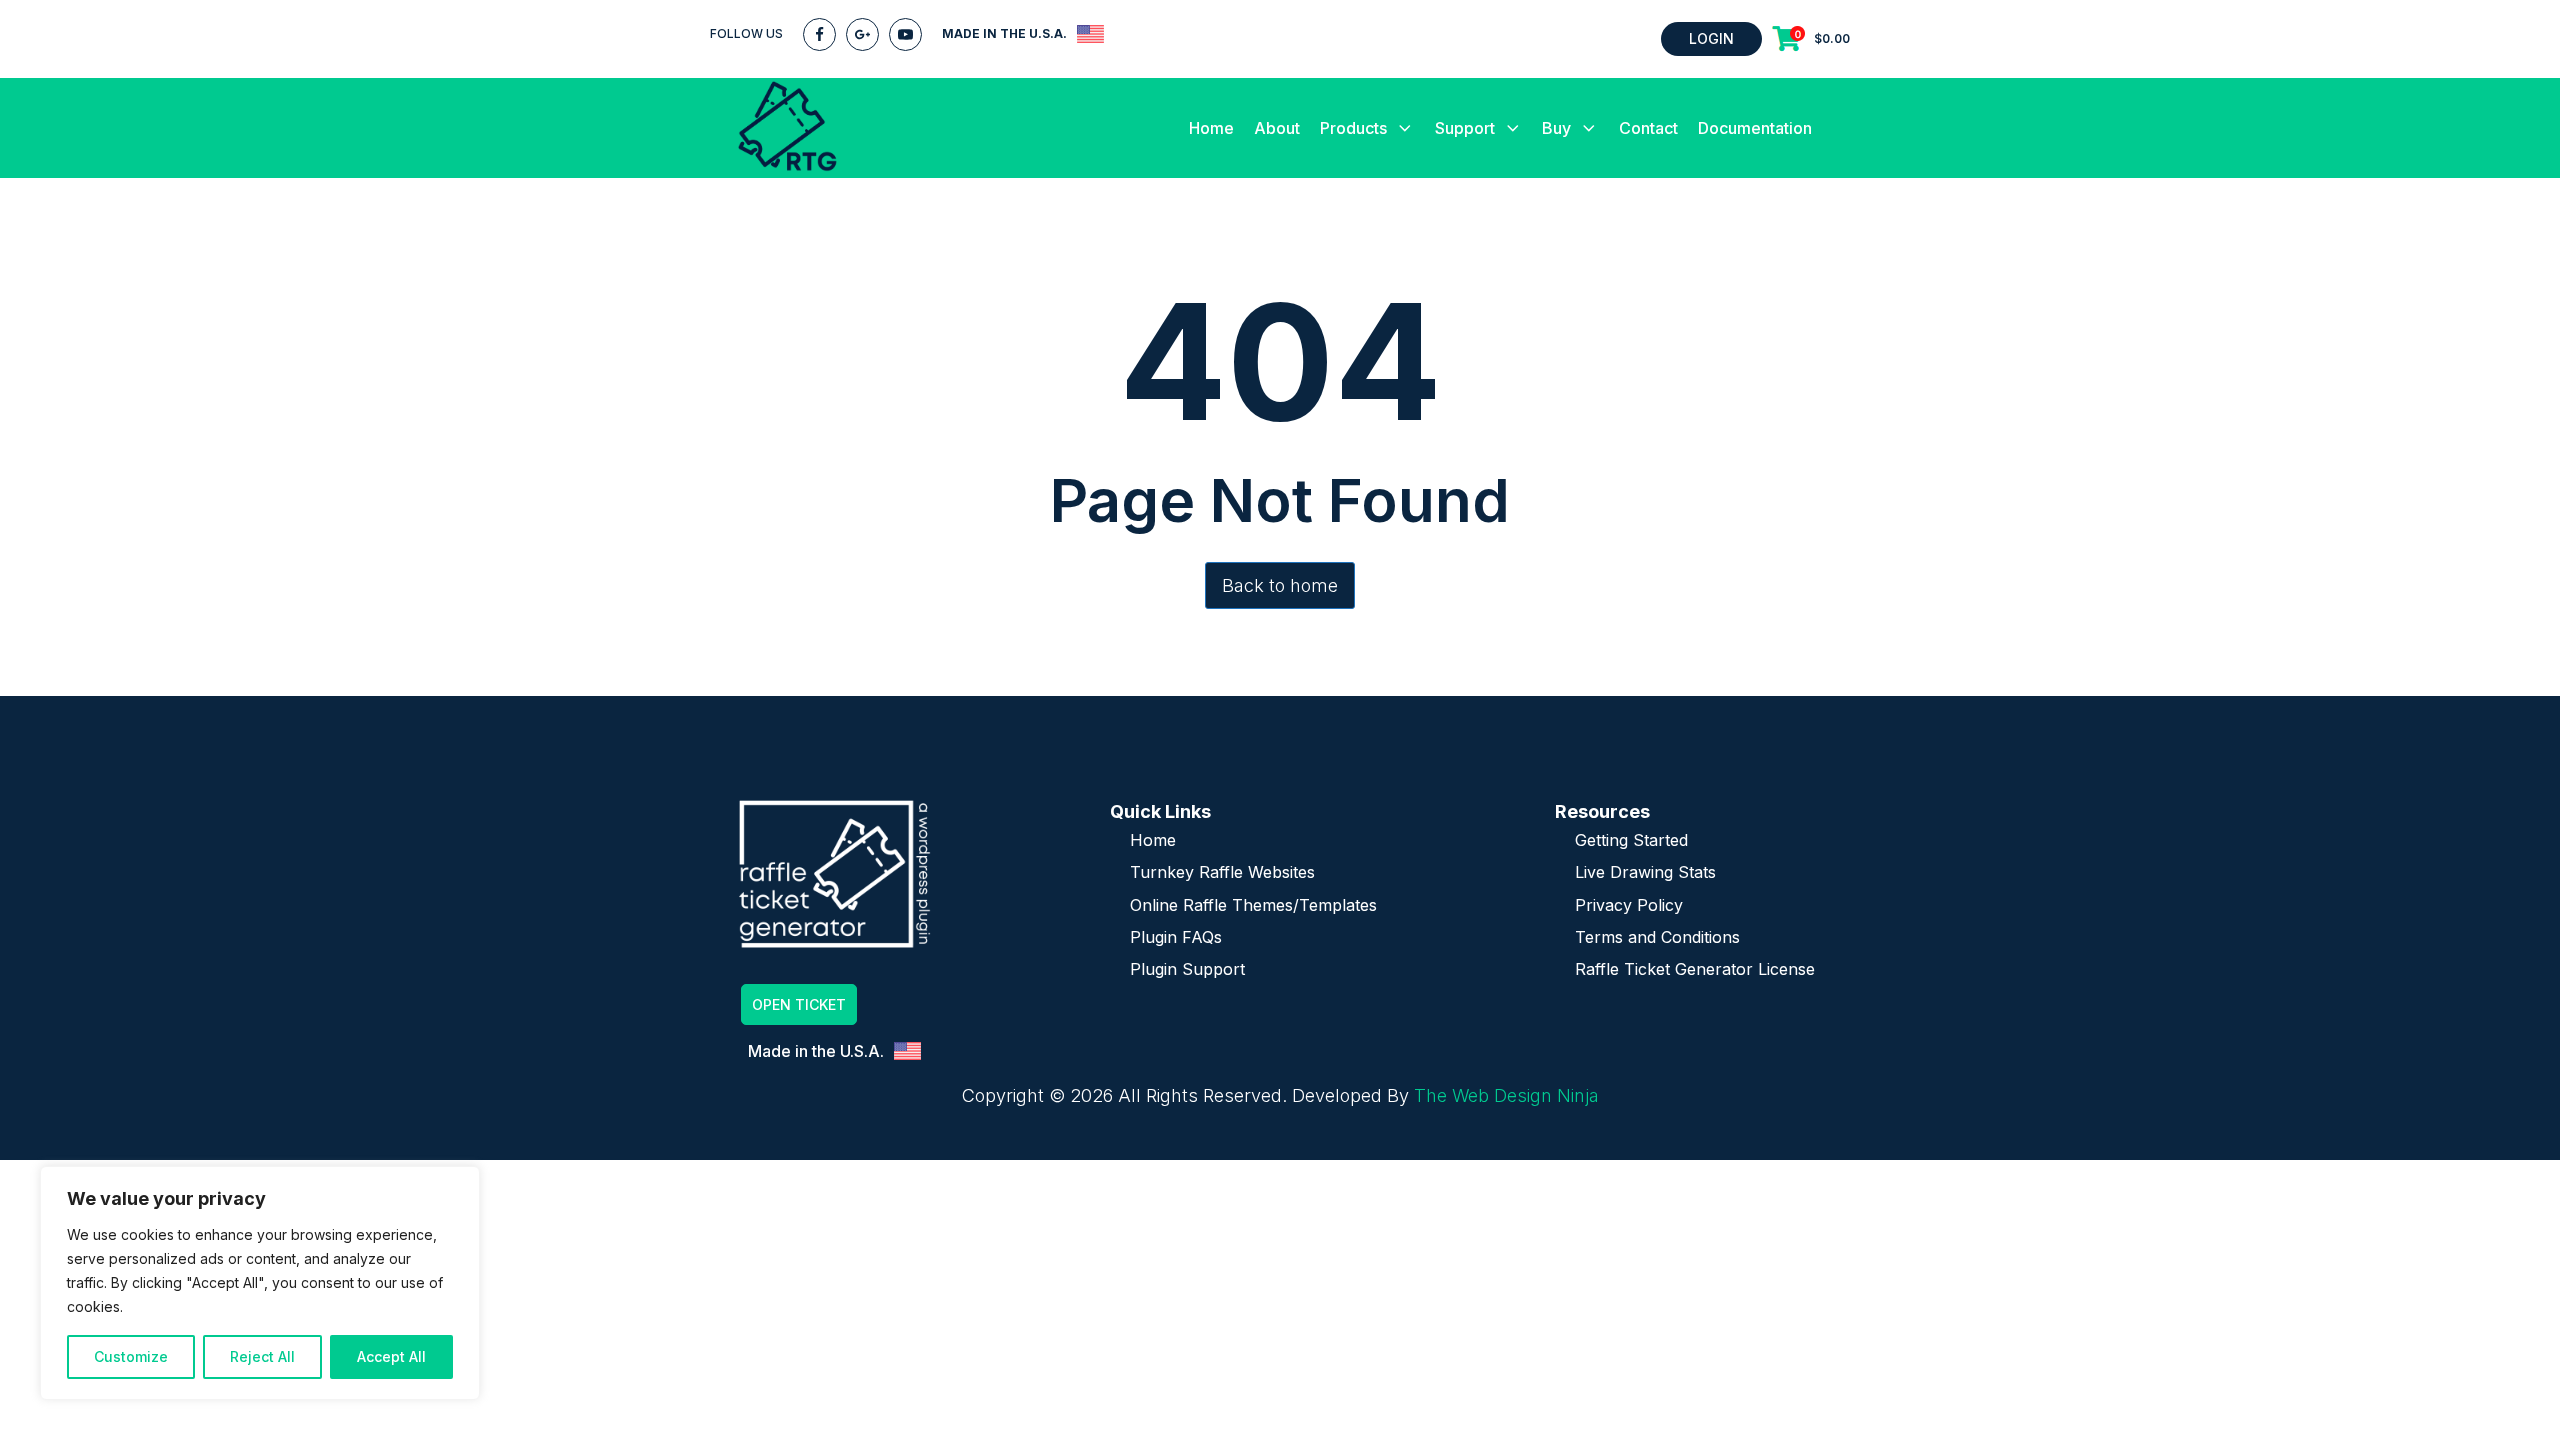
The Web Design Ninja (1506, 1095)
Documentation (1755, 128)
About (1277, 128)
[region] (260, 1283)
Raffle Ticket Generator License (1695, 969)
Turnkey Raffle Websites (1222, 872)
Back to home (1280, 585)
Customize (131, 1356)
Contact (1648, 128)
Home (1211, 128)
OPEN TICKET (799, 1004)
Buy (1556, 128)
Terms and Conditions (1657, 937)
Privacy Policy (1629, 905)
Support (1465, 128)
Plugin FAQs (1176, 937)
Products (1353, 128)
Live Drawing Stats (1645, 872)
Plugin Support (1187, 969)
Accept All (391, 1356)
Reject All (262, 1356)
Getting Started (1631, 840)
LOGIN (1711, 38)
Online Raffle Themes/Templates (1253, 905)
